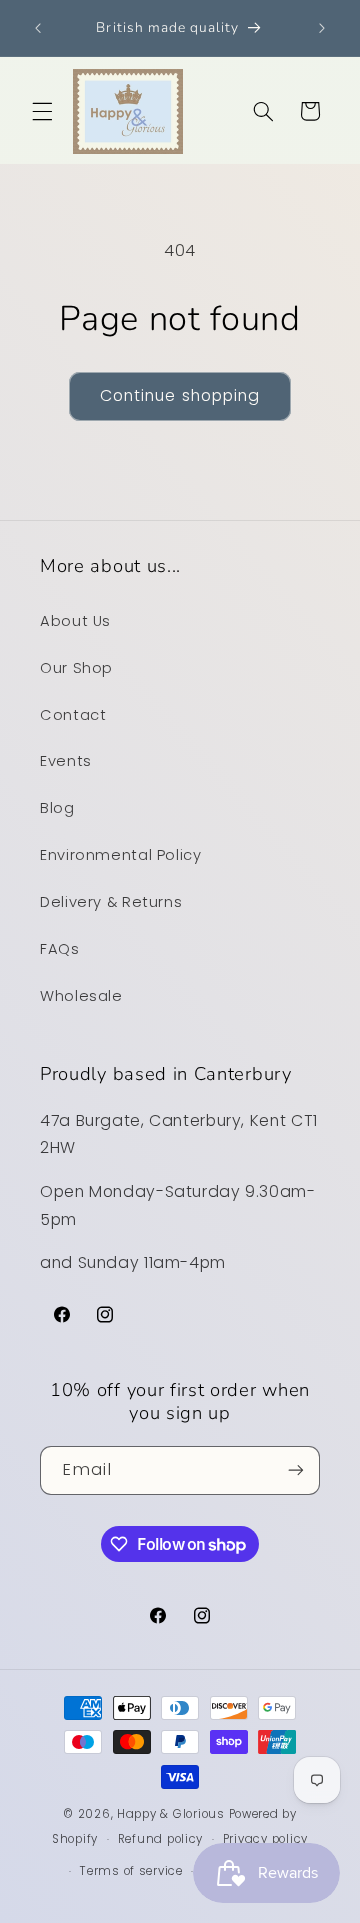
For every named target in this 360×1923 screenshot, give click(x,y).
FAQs (60, 949)
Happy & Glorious (171, 1814)
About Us (75, 621)
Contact (73, 715)
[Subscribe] (296, 1470)
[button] (42, 111)
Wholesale (81, 996)
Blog (57, 808)
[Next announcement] (322, 28)
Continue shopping (180, 395)
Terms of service (131, 1871)
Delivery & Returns (111, 902)
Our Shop (76, 668)
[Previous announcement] (38, 28)
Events (66, 761)
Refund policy (161, 1839)
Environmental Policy (121, 855)
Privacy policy (265, 1839)
